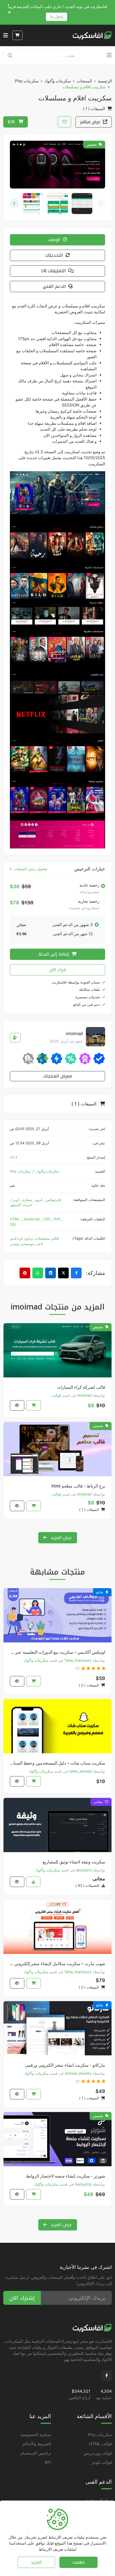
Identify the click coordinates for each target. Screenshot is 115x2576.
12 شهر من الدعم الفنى (73, 934)
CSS (47, 1219)
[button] (15, 203)
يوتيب (15, 1244)
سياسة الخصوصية (36, 2435)
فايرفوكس (53, 1200)
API (48, 2462)
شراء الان (58, 970)
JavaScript (32, 1219)
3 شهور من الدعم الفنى (73, 925)
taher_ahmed (80, 1771)
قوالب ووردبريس (98, 2453)
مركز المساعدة (99, 2500)
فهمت (78, 2562)
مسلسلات (43, 1238)
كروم (38, 1200)
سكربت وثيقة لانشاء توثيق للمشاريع (74, 1862)
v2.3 (14, 1157)
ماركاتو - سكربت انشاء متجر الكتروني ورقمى (65, 2065)
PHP (57, 1219)
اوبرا (15, 1200)
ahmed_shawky (78, 2073)
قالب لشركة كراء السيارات (81, 1387)
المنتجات (84, 81)
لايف (40, 1244)
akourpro (84, 1870)
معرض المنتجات (57, 1076)
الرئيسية (105, 81)
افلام (56, 1238)
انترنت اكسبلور (21, 1205)
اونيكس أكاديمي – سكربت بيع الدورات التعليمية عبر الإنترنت (57, 1652)
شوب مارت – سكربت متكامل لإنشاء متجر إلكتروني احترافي (57, 1964)
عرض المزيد (61, 1538)
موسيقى (28, 1244)
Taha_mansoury (78, 1660)
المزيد (36, 2562)
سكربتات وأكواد (58, 81)
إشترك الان (22, 2298)
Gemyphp (83, 2184)
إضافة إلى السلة (55, 954)
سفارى (26, 1200)
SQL (13, 1224)
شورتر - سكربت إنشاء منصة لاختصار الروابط (66, 2176)
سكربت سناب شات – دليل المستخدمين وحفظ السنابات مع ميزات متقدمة (57, 1763)
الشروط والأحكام (37, 2444)
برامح (29, 1238)
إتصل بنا (57, 17)
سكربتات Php (27, 81)
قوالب (56, 1395)
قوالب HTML (100, 2444)
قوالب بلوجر (101, 2462)
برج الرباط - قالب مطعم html (78, 1486)
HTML (15, 1219)
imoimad (84, 1395)
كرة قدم (17, 1238)
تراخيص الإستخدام (36, 2453)
